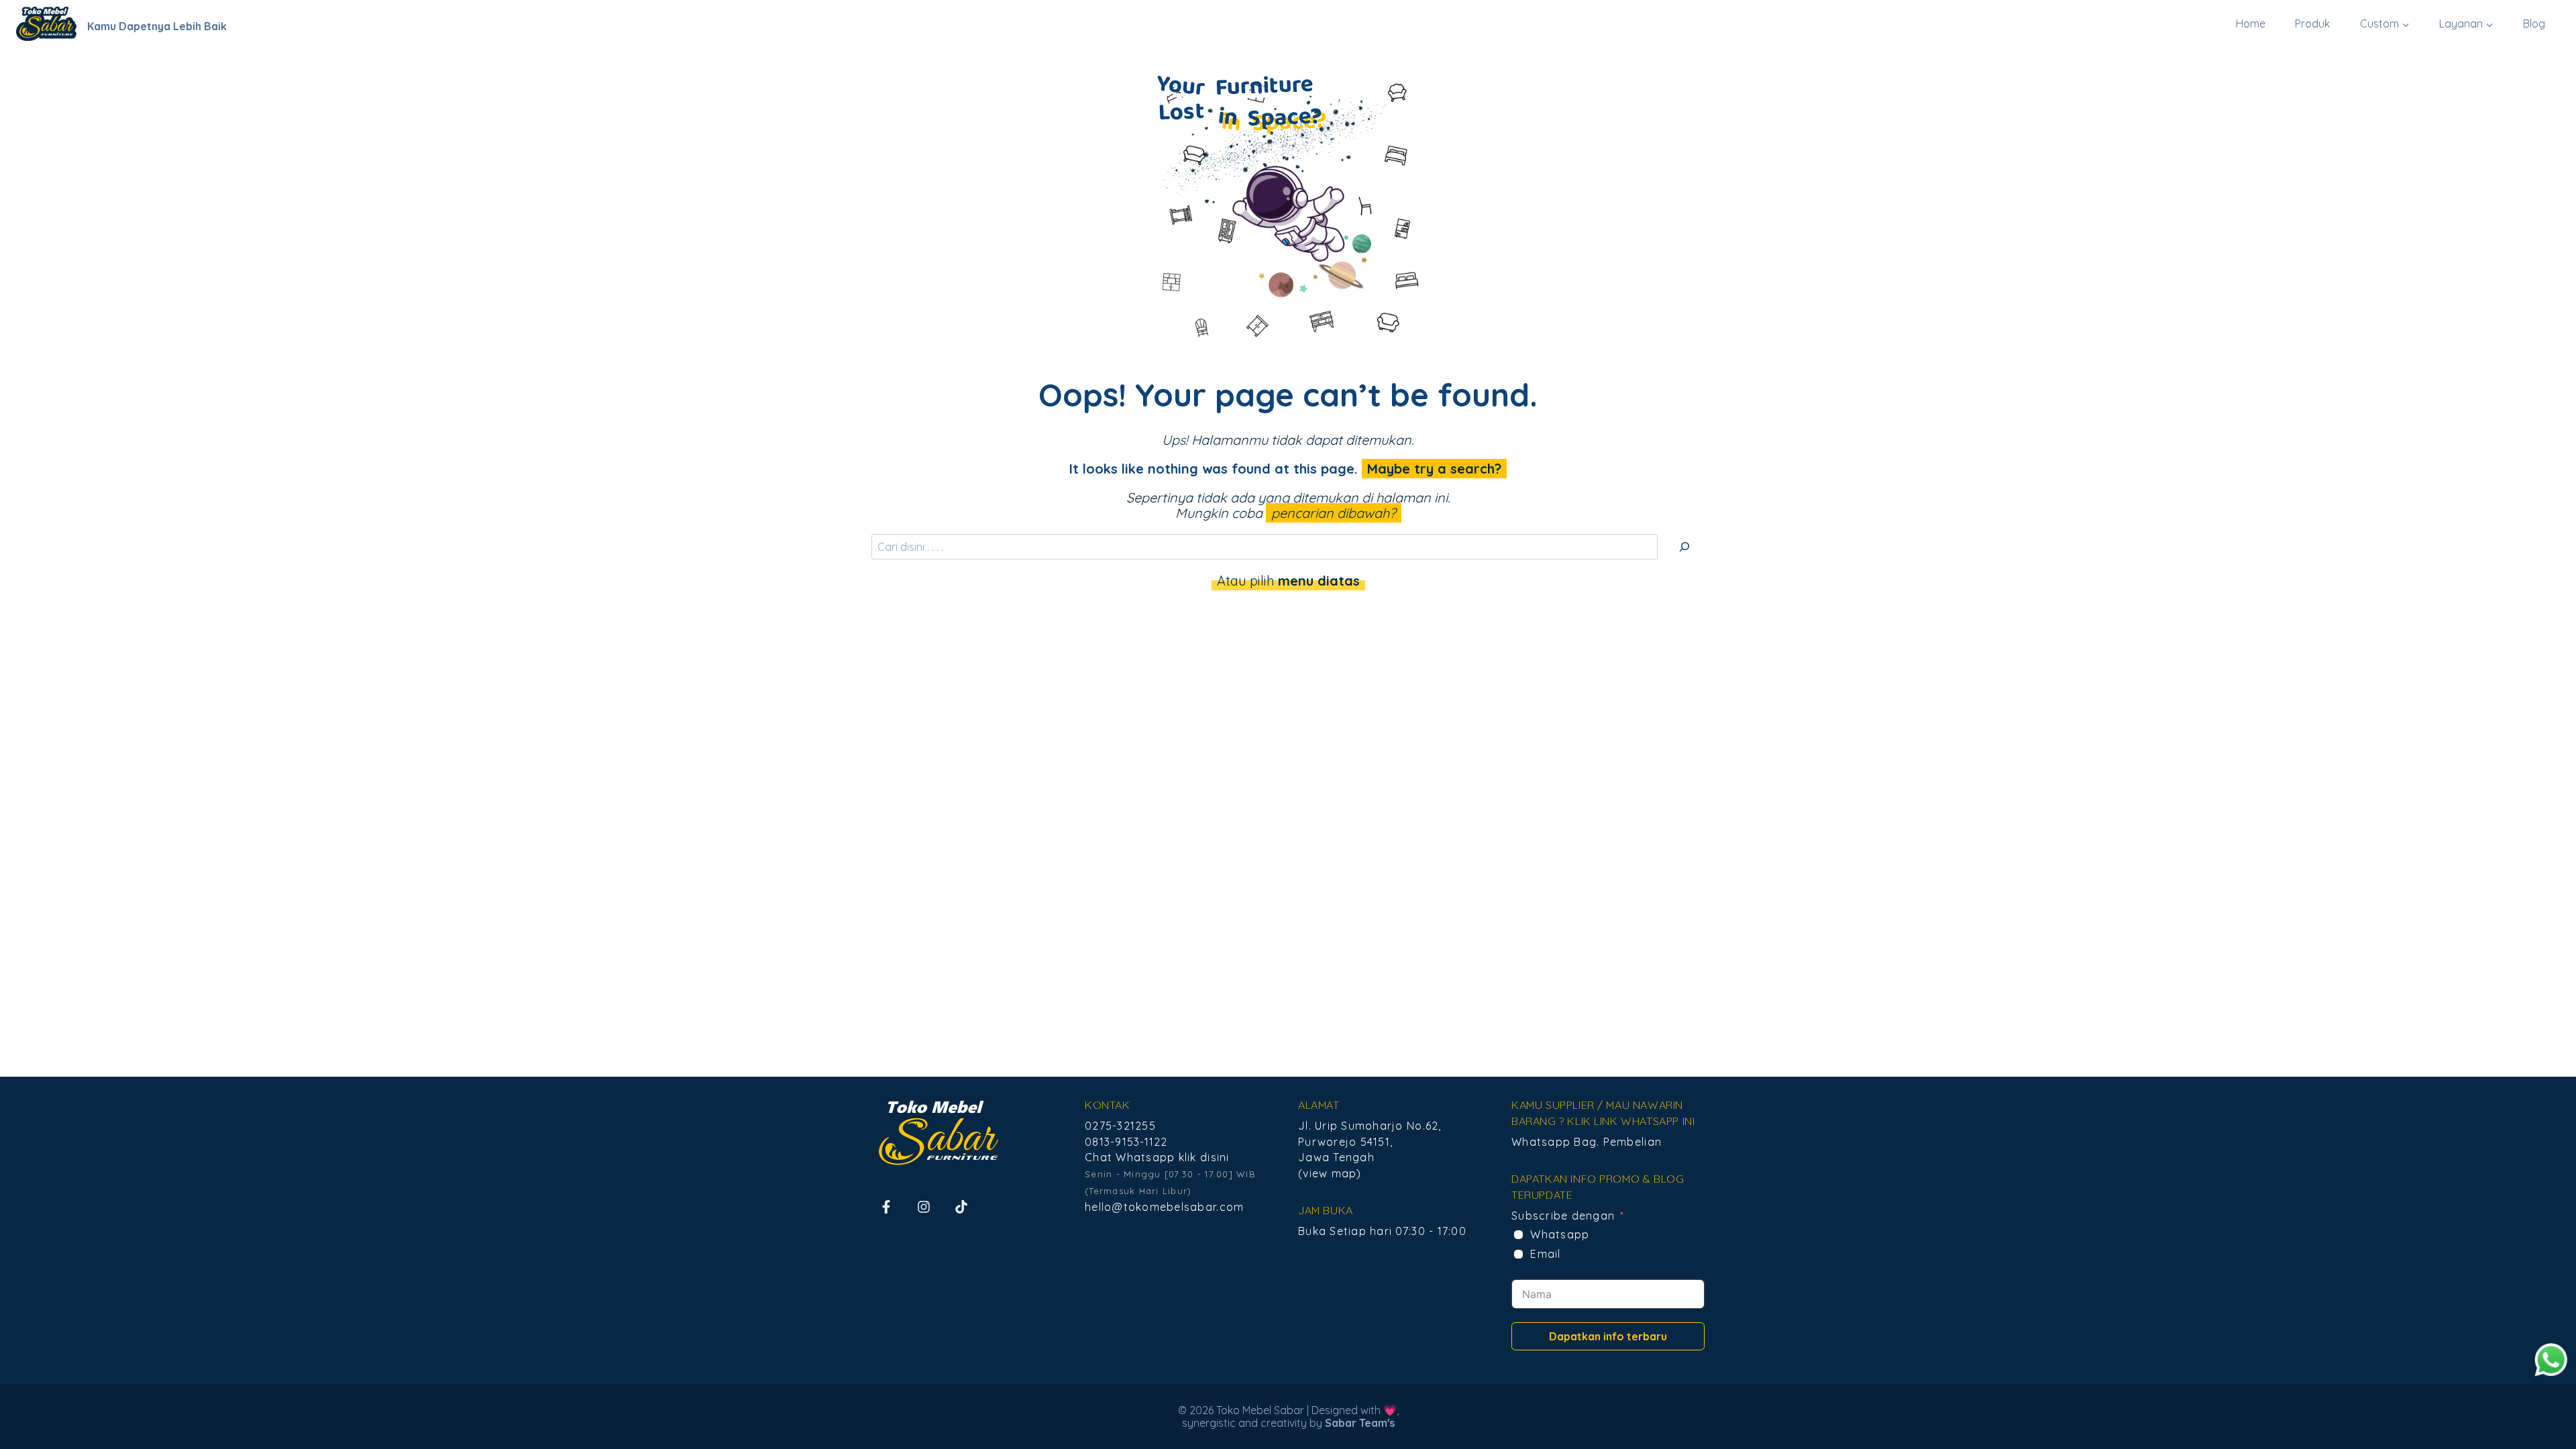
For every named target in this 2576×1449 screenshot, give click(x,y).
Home (2251, 23)
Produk (2312, 23)
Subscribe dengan (1563, 1216)
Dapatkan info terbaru (1608, 1336)
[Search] (1684, 547)
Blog (2534, 23)
